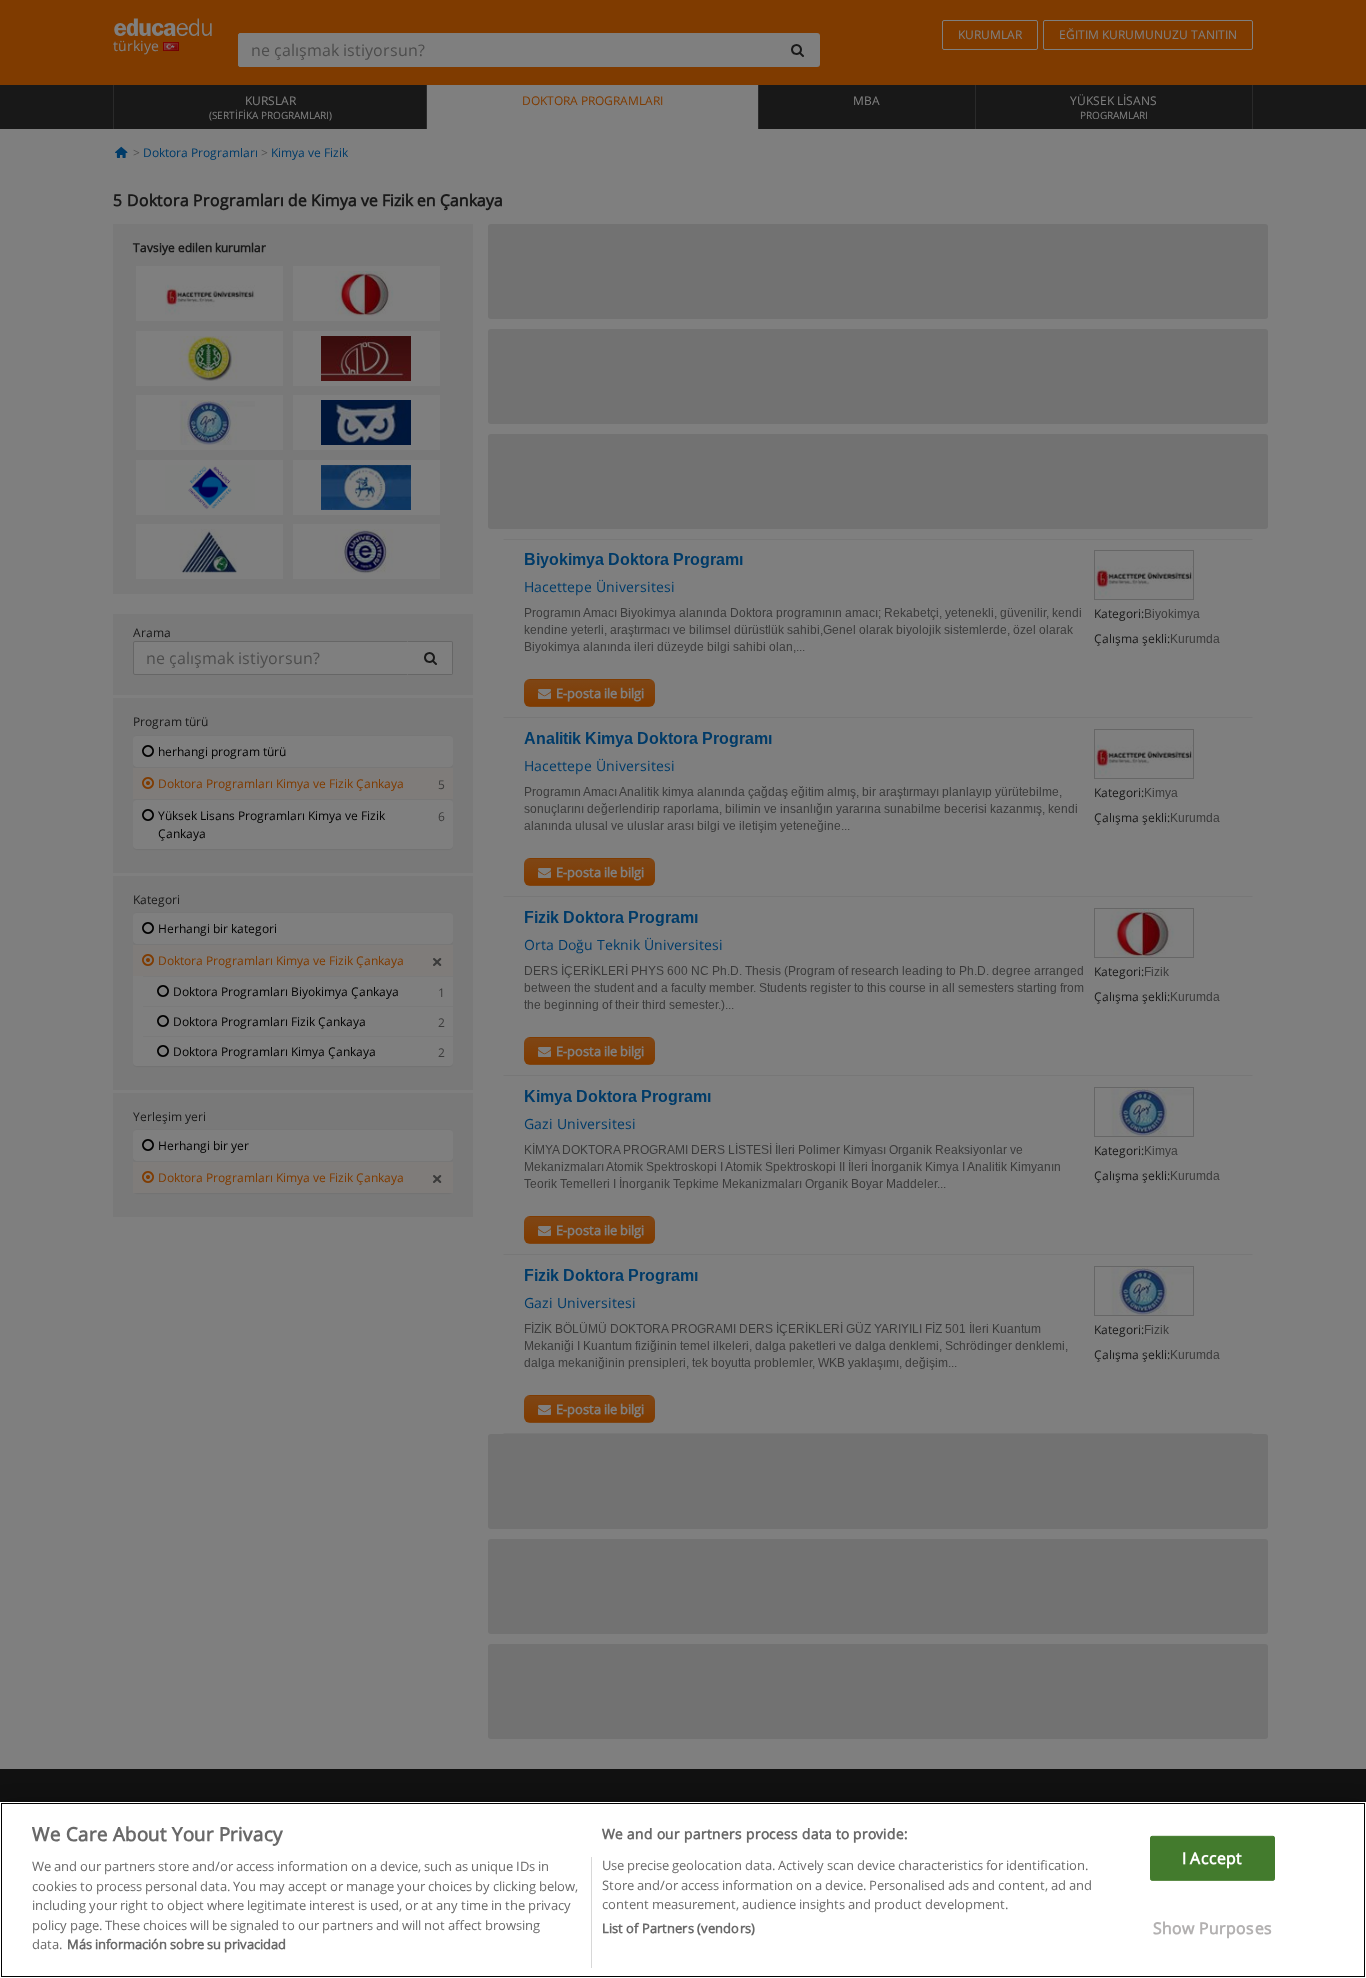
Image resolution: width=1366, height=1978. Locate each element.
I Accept (1212, 1858)
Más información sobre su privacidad (176, 1944)
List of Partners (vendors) (678, 1929)
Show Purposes (1212, 1928)
